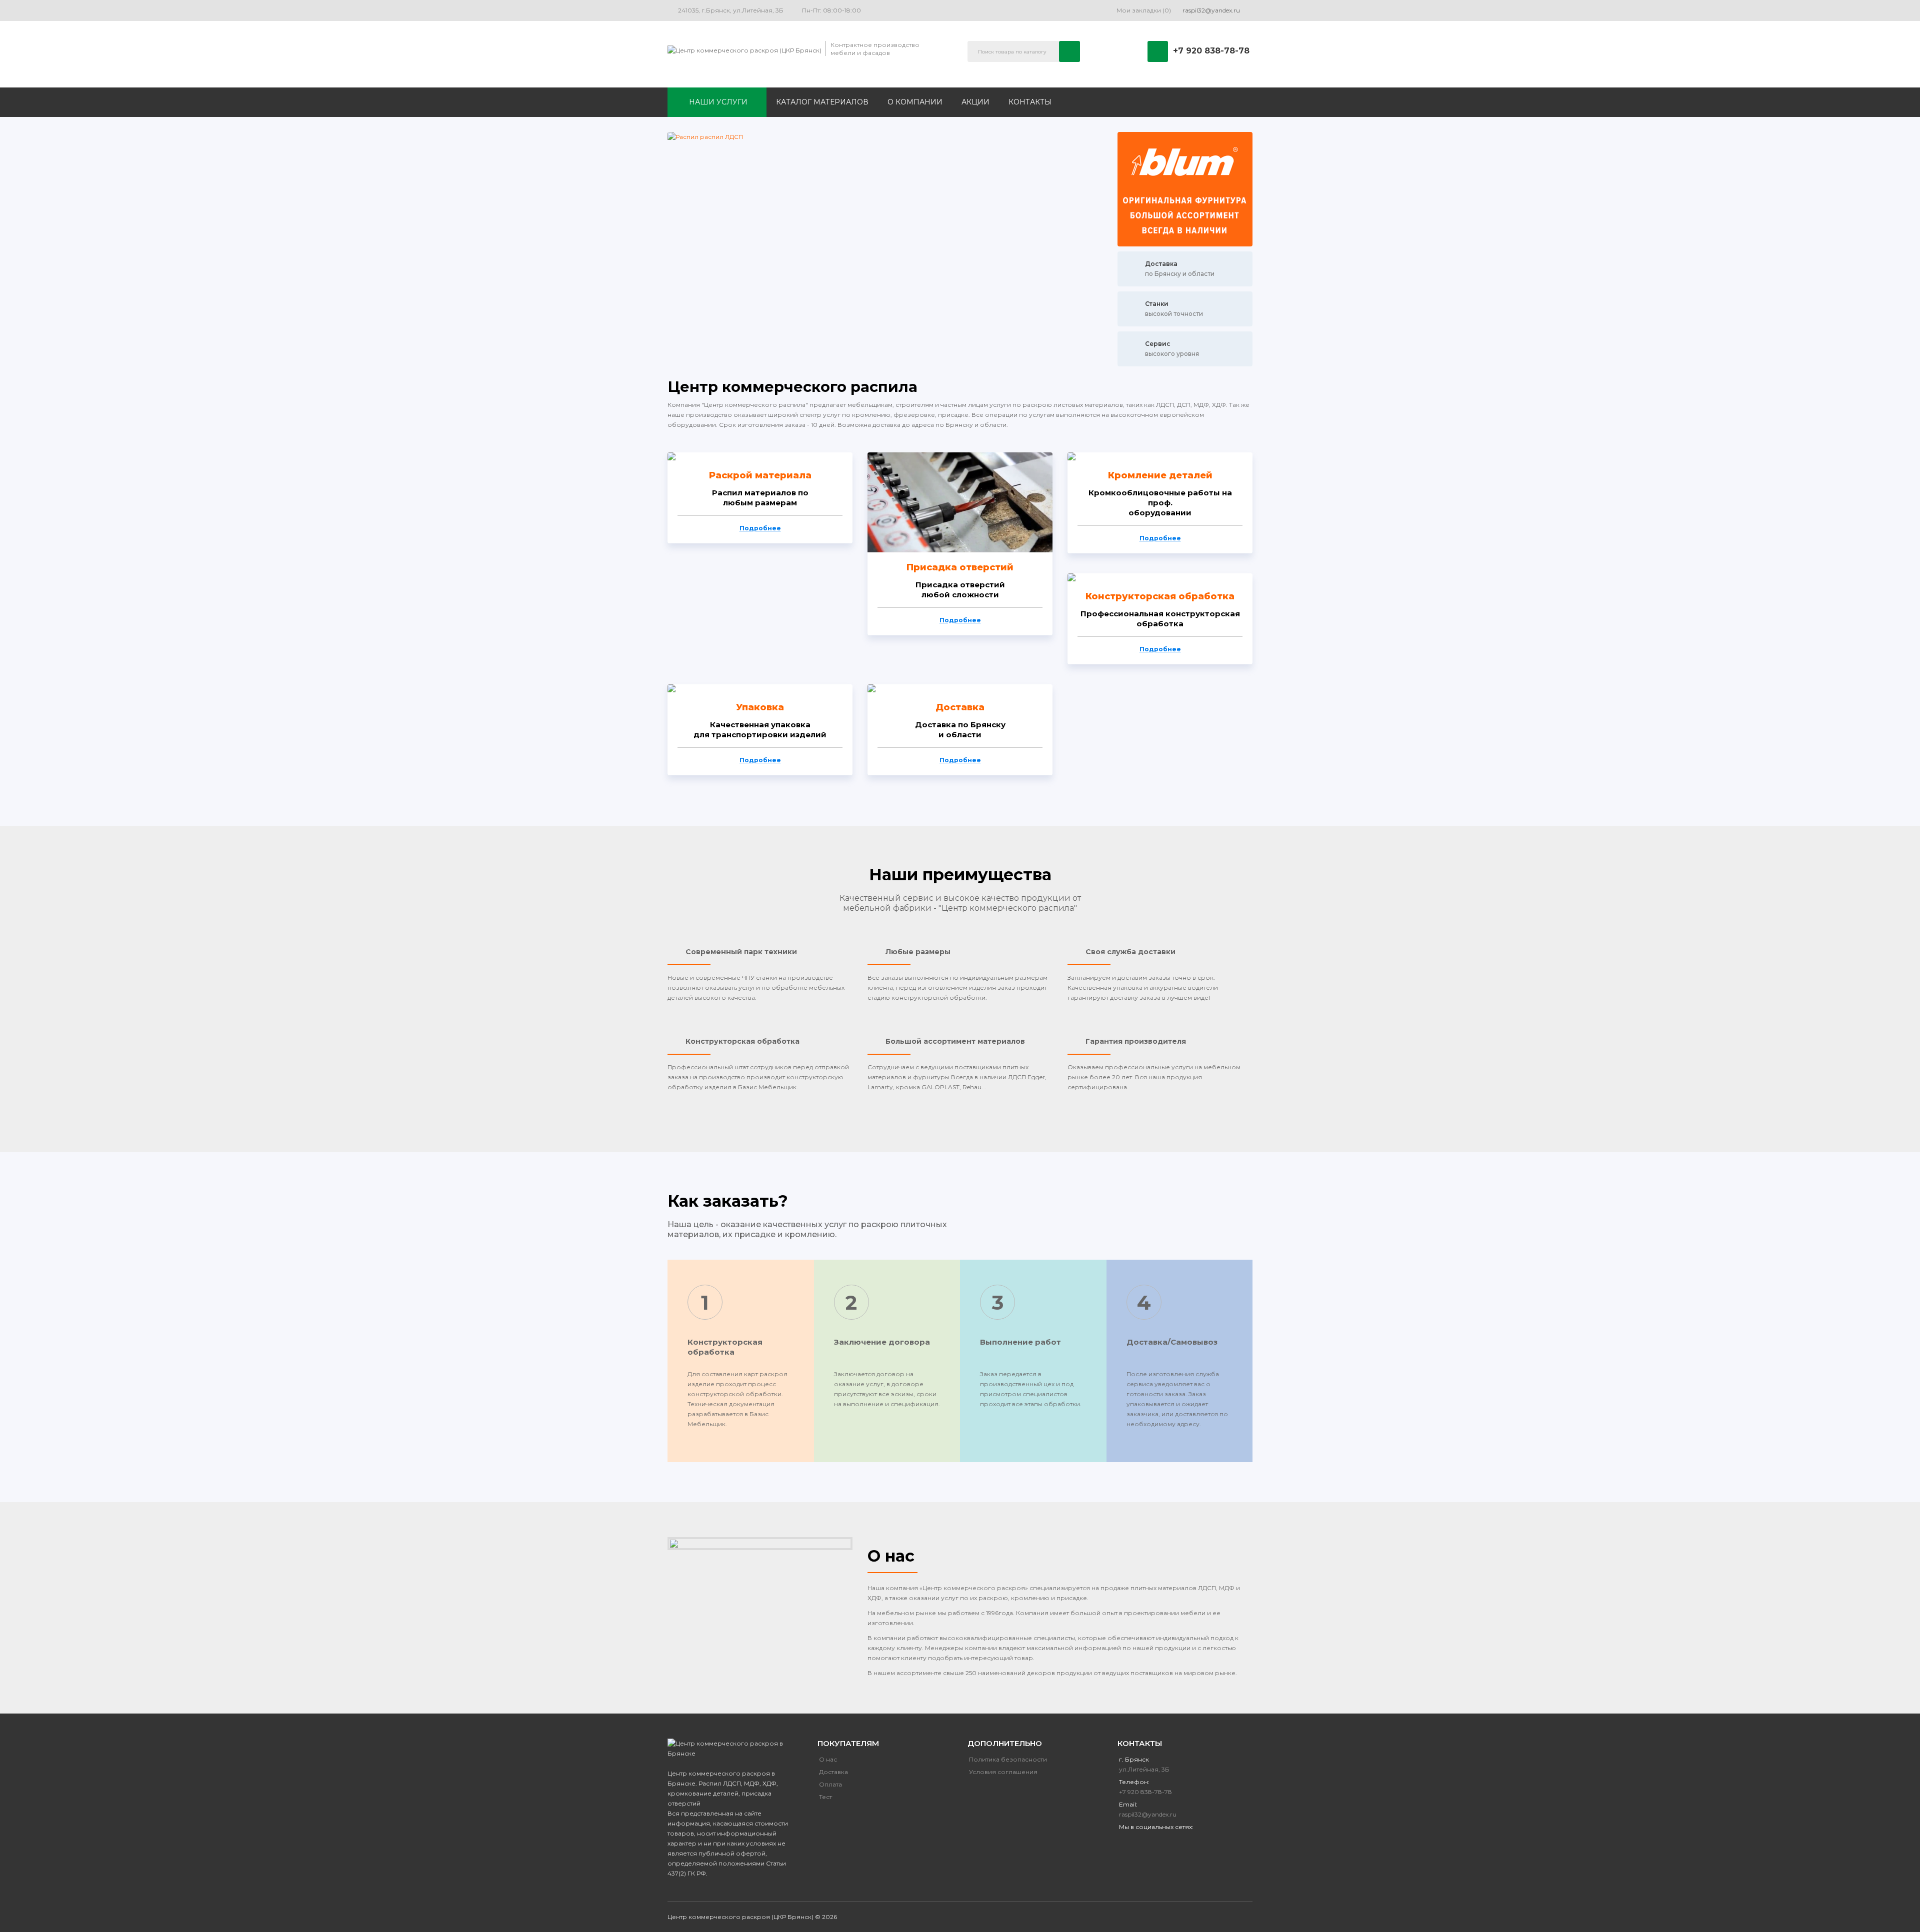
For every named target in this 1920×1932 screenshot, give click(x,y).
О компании (915, 102)
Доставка (960, 708)
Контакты (1030, 102)
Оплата (830, 1784)
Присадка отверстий (960, 568)
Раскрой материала (760, 476)
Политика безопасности (1008, 1759)
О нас (828, 1759)
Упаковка (760, 708)
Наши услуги (718, 102)
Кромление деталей (1160, 476)
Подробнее (760, 528)
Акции (975, 102)
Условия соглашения (1003, 1772)
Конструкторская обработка (1160, 597)
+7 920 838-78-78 (1211, 51)
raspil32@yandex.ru (1148, 1814)
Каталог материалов (822, 102)
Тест (825, 1797)
